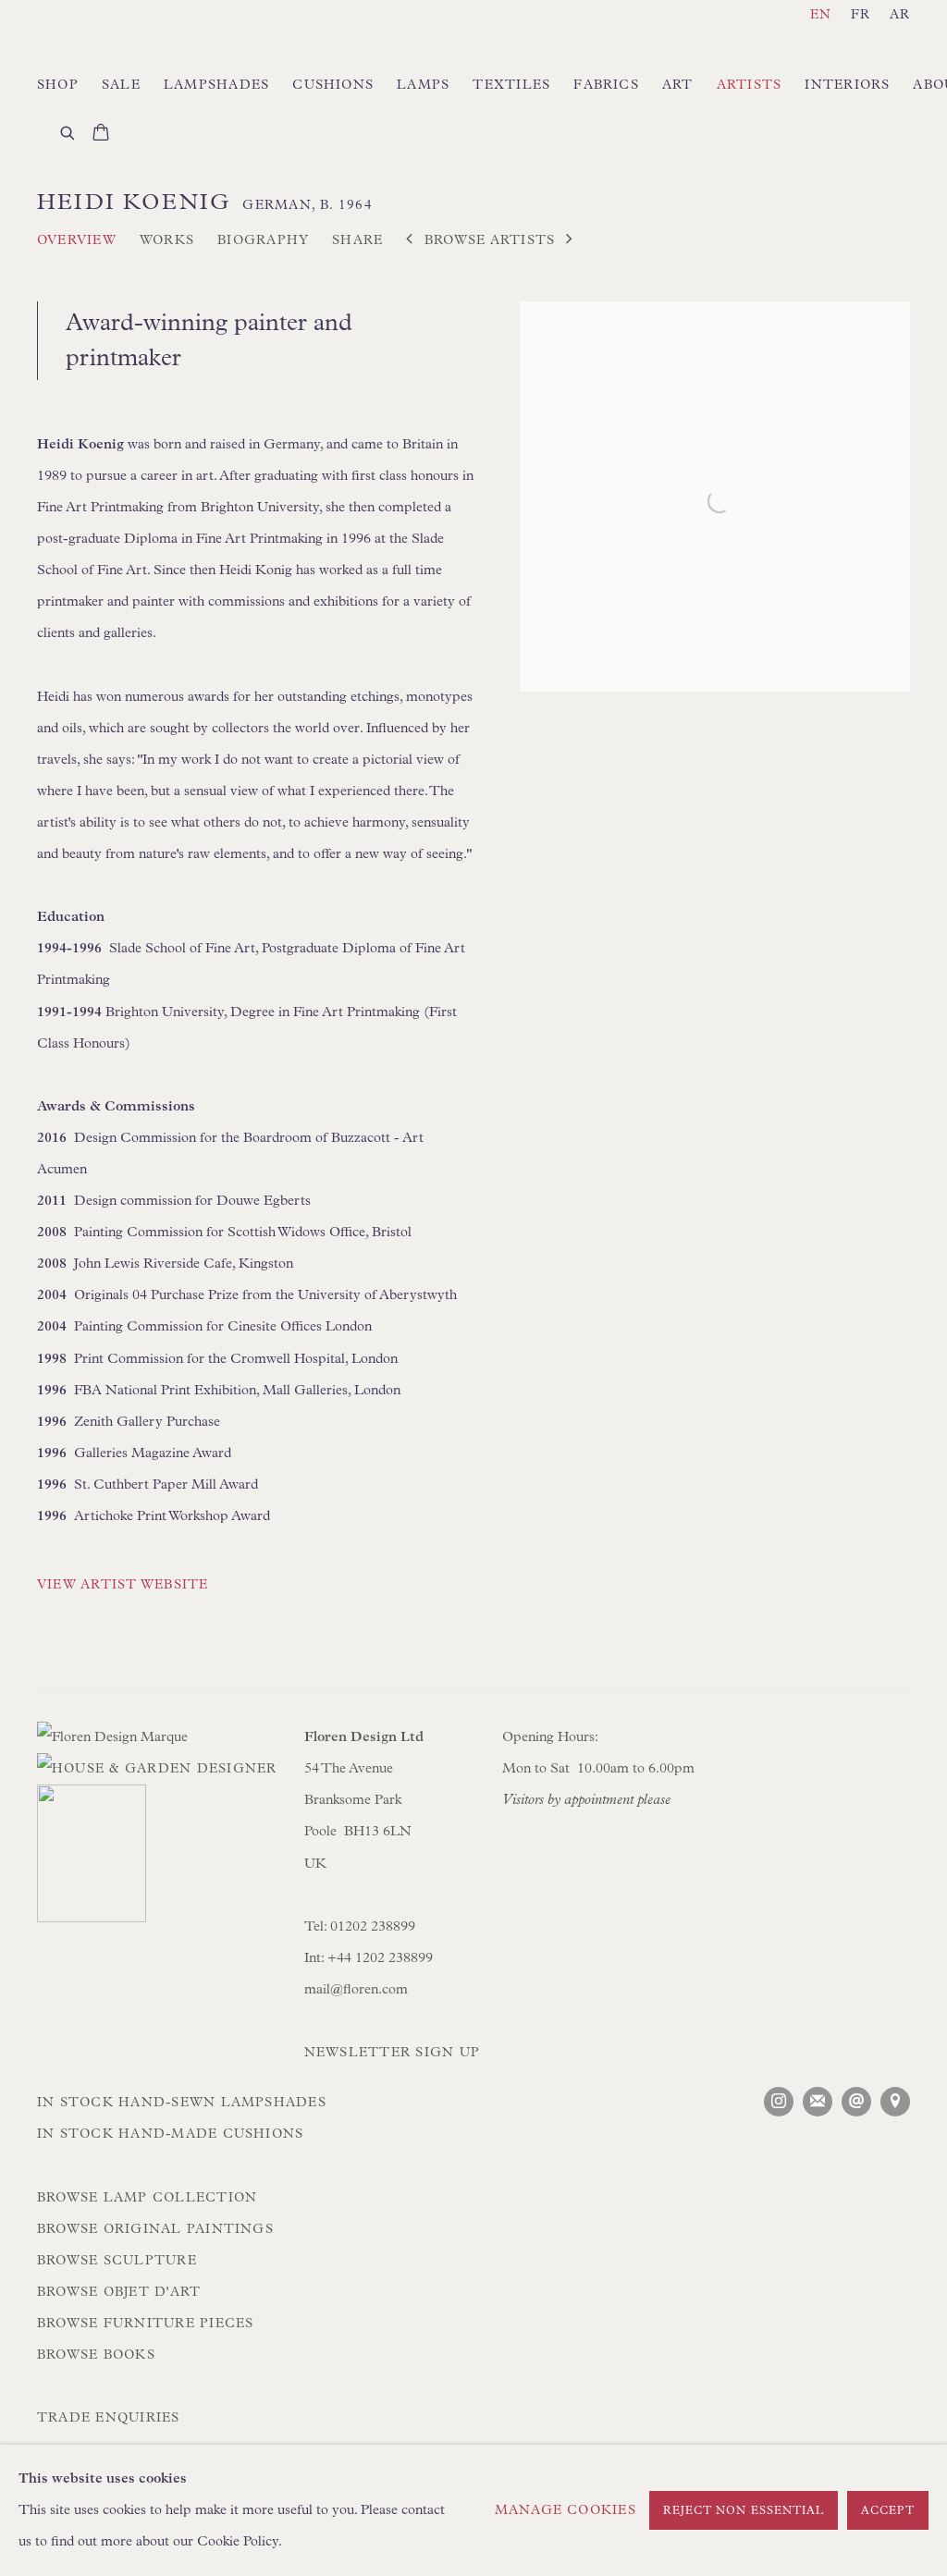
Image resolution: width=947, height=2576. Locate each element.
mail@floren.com (356, 1989)
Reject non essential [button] (744, 2511)
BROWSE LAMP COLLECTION (147, 2198)
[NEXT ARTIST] (570, 241)
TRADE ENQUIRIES (109, 2418)
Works (167, 240)
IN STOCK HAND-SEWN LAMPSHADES (182, 2103)
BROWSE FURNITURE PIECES (145, 2324)
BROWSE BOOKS (96, 2355)
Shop (58, 85)
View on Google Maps (895, 2102)
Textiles (511, 85)
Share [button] (357, 240)
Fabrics (606, 85)
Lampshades (216, 85)
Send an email (856, 2102)
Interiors (847, 85)
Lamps (423, 85)
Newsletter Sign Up (392, 2053)
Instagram (779, 2102)
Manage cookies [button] (566, 2510)
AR (900, 15)
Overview (77, 240)
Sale (121, 85)
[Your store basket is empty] (101, 134)
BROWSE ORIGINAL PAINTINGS (155, 2229)
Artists (750, 85)
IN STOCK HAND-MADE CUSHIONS (170, 2134)
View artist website (123, 1585)
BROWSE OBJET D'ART (119, 2292)
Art (678, 85)
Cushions (333, 85)
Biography (263, 240)
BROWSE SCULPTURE (117, 2261)
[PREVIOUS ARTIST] (410, 241)
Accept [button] (888, 2511)
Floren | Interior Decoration (139, 39)
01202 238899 (373, 1926)
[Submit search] (68, 131)
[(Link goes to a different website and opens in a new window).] (160, 1859)
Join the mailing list (818, 2102)
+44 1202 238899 (382, 1958)
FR (861, 15)
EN (821, 15)
